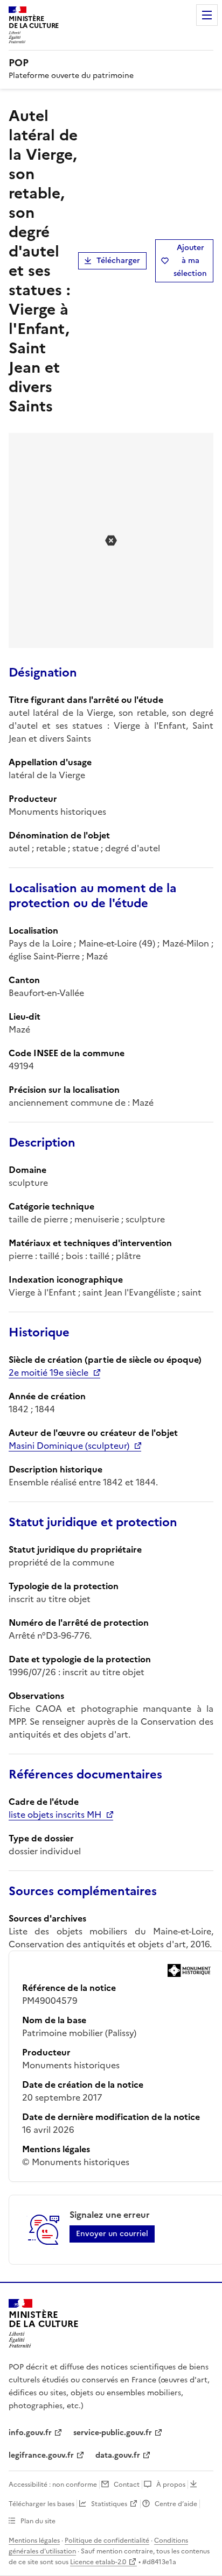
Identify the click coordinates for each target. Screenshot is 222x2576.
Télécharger (118, 261)
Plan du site (38, 2521)
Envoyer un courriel (112, 2234)
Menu (207, 15)
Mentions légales (34, 2541)
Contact (127, 2485)
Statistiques (109, 2504)
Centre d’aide (176, 2504)
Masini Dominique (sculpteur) (69, 1446)
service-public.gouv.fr (113, 2433)
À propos (171, 2485)
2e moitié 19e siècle (48, 1372)
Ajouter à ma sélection (190, 261)
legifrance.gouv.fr (41, 2455)
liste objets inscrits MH (55, 1814)
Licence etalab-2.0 (98, 2562)
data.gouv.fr (118, 2455)
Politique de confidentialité (107, 2541)
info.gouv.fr (30, 2433)
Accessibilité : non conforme (53, 2485)
